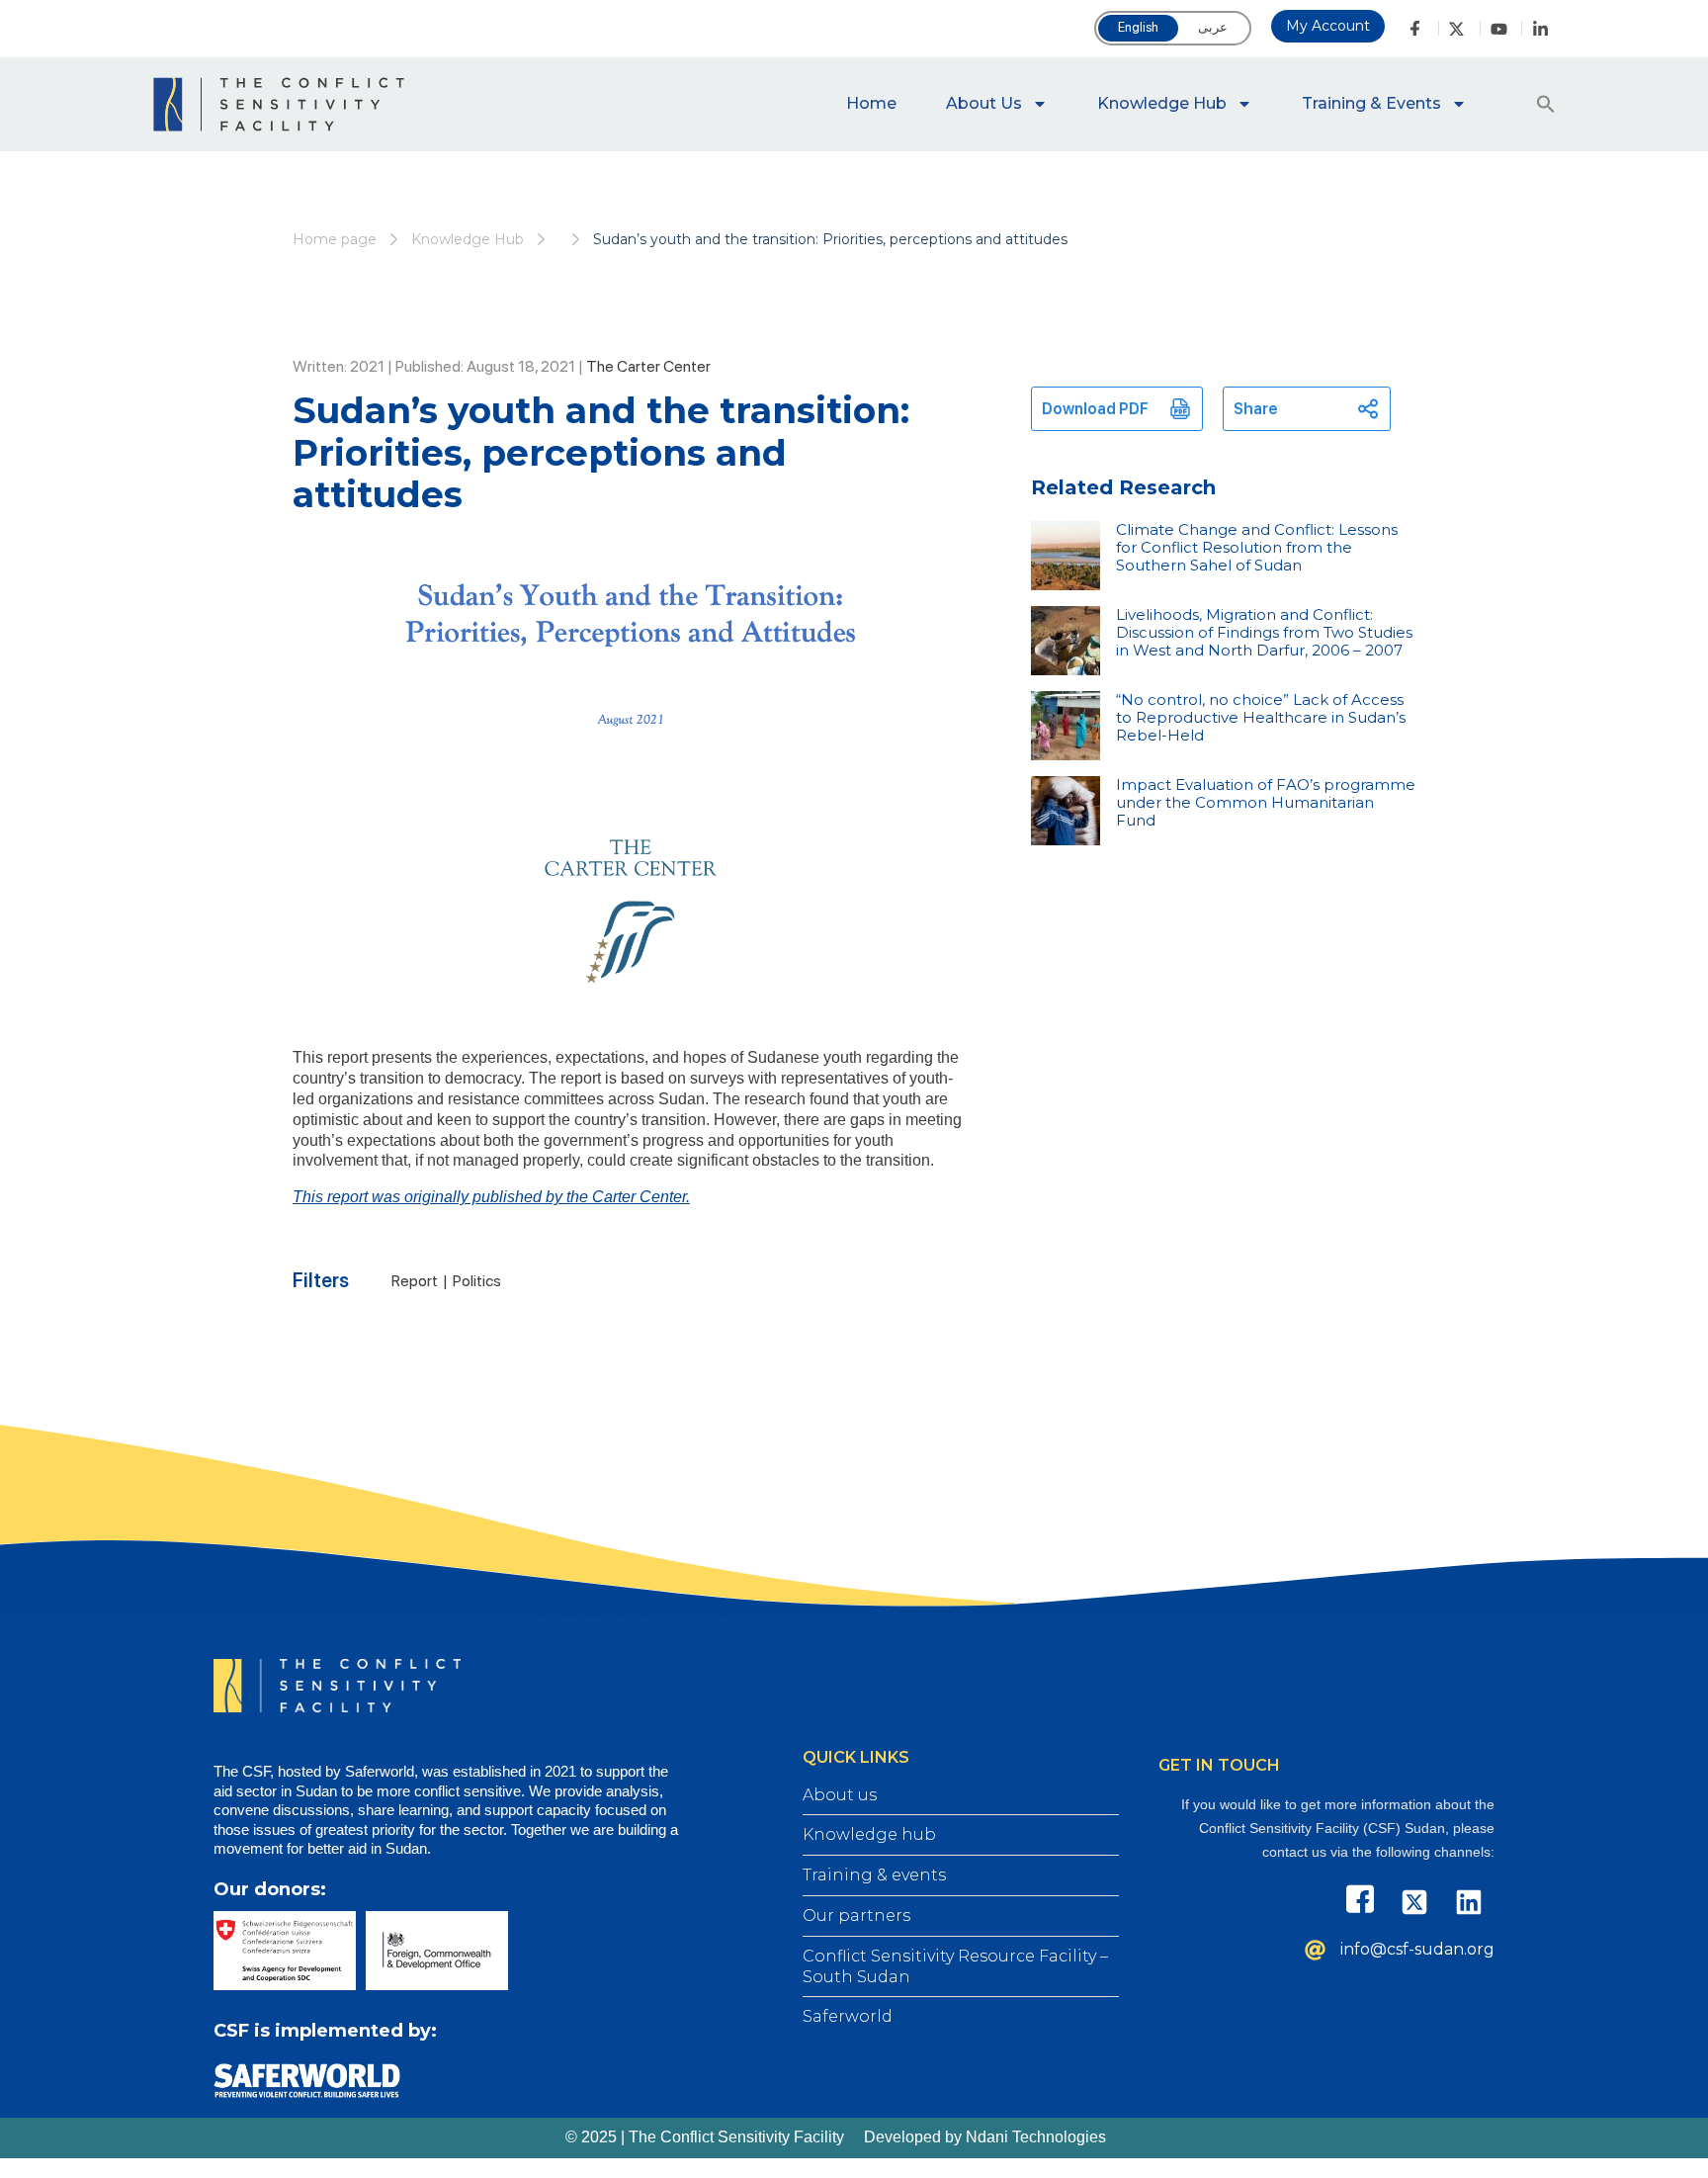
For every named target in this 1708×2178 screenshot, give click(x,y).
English (1138, 27)
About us (984, 103)
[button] (1546, 104)
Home (871, 103)
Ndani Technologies (1036, 2137)
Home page (335, 239)
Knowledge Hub (1162, 103)
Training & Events (1371, 103)
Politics (477, 1281)
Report (415, 1281)
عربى (1213, 27)
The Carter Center (648, 366)
